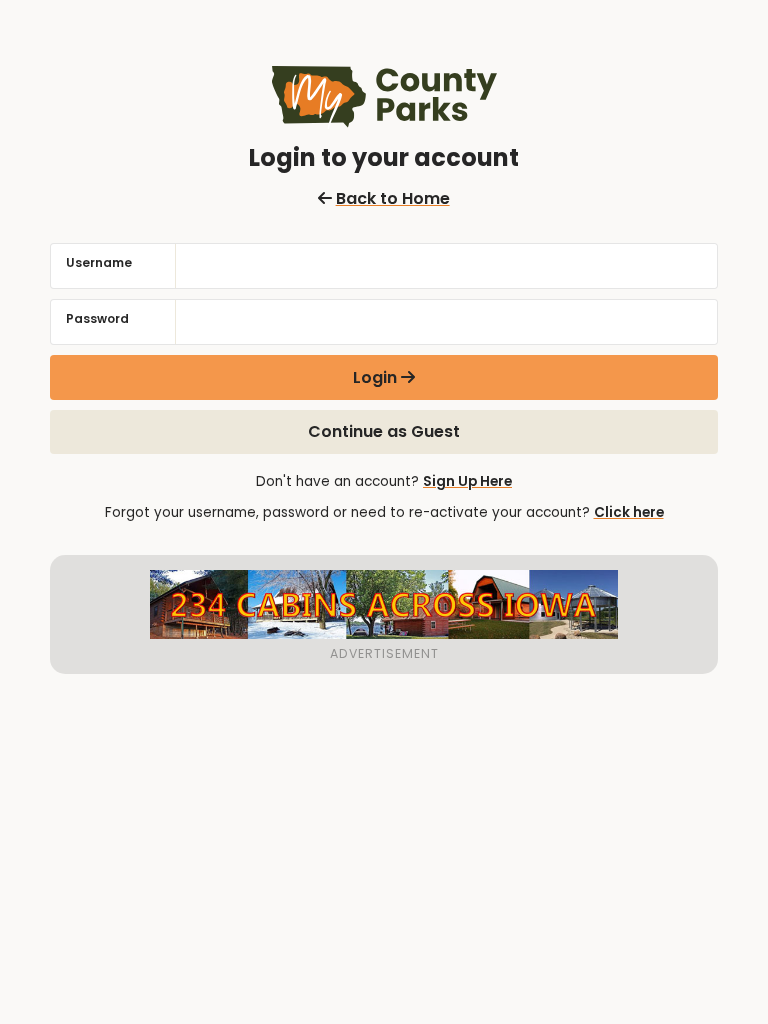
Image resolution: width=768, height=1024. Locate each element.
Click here (629, 512)
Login (375, 377)
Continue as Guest (384, 431)
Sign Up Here (467, 481)
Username (99, 262)
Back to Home (392, 198)
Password (97, 318)
